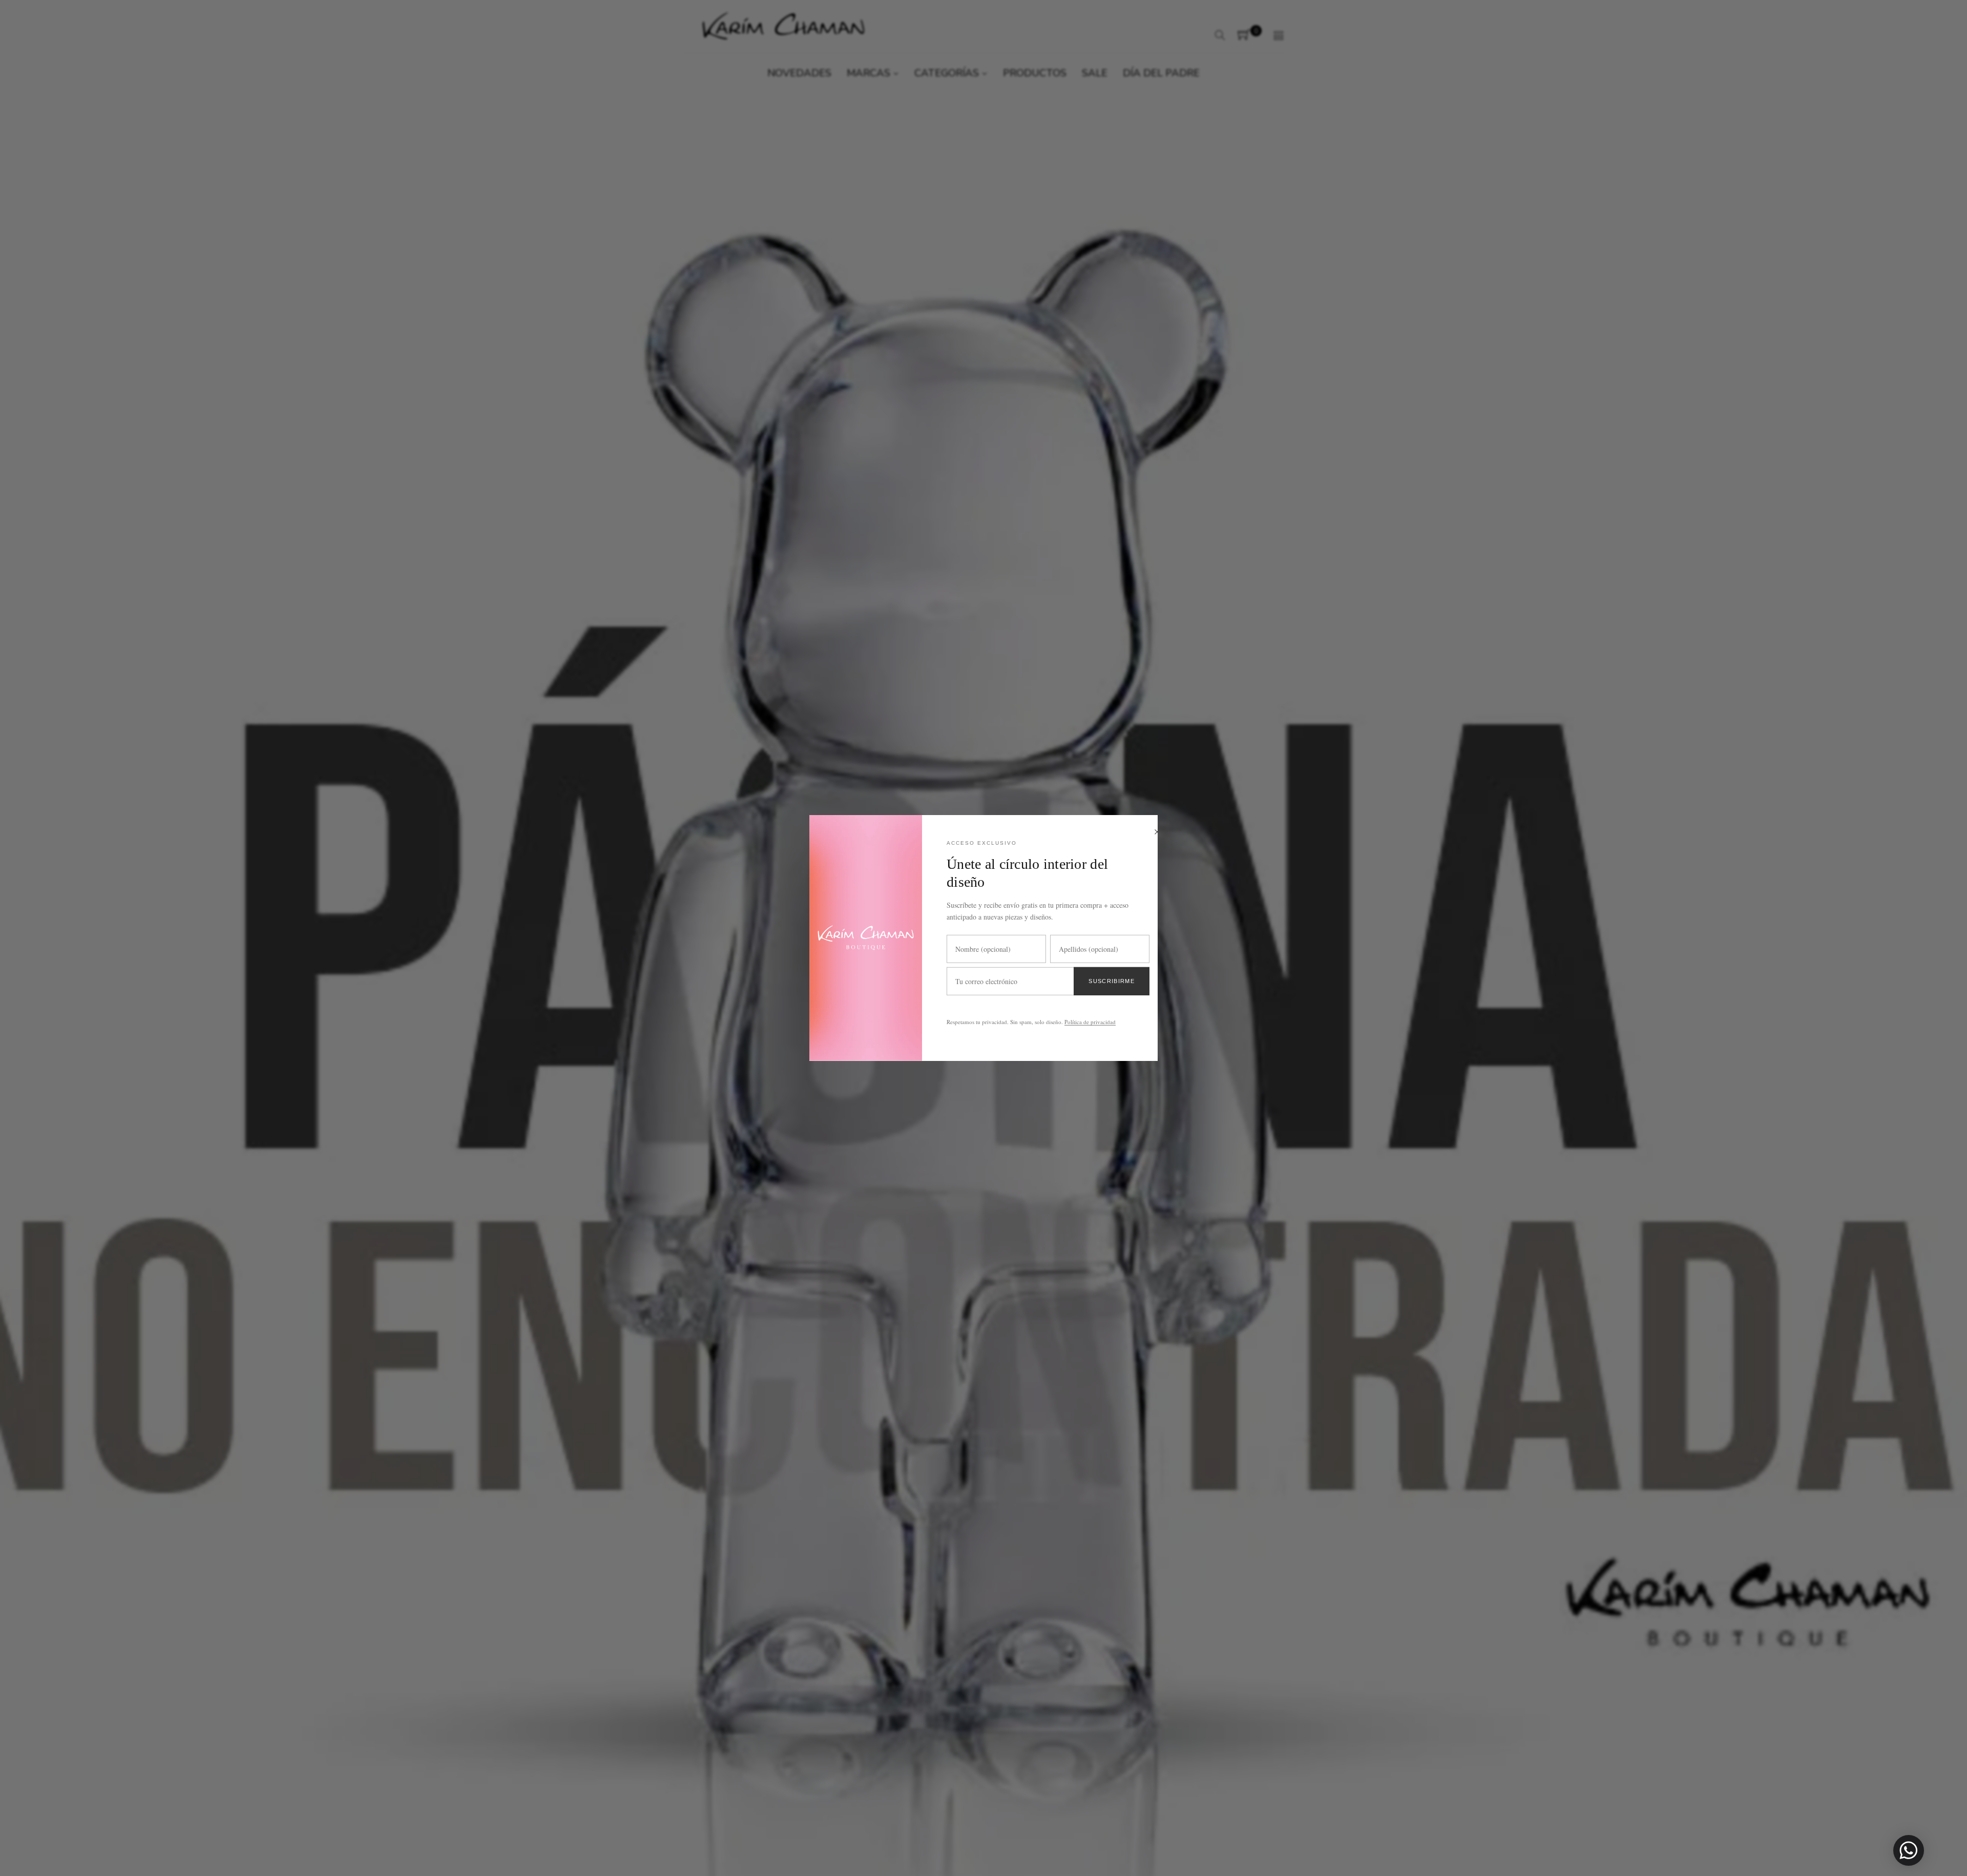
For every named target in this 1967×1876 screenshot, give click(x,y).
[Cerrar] (1157, 833)
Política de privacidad (1090, 1022)
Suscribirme (1112, 981)
